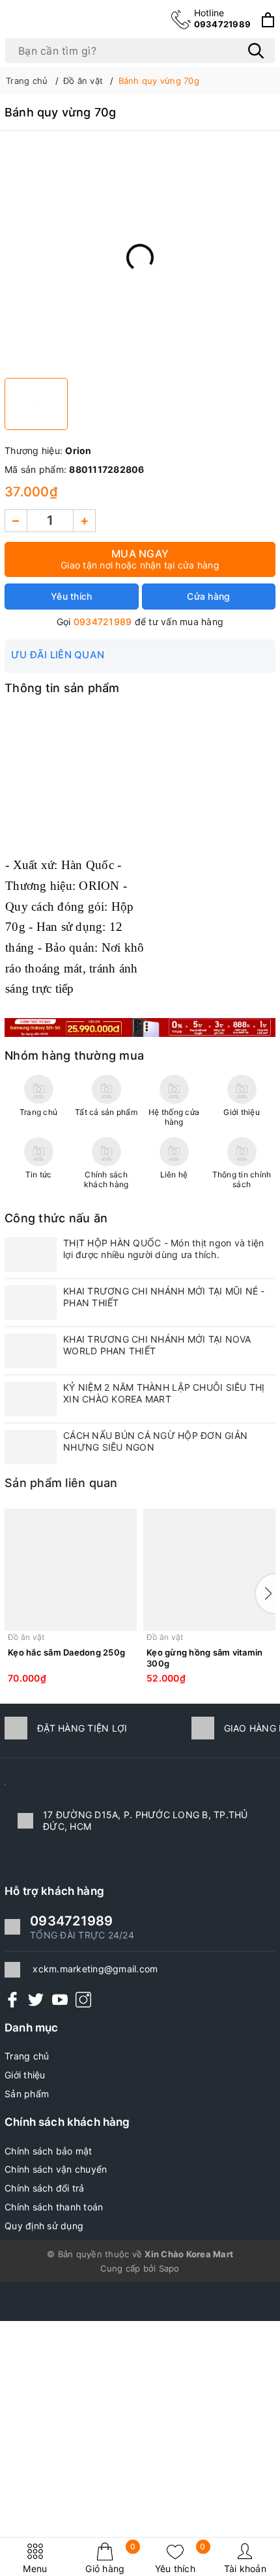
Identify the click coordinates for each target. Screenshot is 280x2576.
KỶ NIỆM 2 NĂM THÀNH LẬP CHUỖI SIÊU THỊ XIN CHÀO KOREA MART (164, 1393)
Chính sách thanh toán (54, 2207)
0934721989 (223, 18)
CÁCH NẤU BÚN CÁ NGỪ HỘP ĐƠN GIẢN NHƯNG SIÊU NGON (155, 1441)
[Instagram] (83, 1999)
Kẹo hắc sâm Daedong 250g (66, 1652)
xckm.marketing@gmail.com (95, 1969)
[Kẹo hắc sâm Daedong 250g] (71, 1570)
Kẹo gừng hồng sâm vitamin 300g (204, 1658)
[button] (266, 1594)
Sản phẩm (27, 2094)
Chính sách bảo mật (49, 2151)
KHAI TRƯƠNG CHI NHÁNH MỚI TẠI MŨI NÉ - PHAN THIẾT (164, 1297)
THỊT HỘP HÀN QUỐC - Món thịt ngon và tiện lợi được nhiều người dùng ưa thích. (163, 1249)
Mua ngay (140, 559)
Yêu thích (180, 2558)
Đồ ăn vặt (26, 1637)
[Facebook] (12, 1999)
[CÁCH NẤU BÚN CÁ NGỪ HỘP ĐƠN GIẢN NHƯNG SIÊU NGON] (31, 1447)
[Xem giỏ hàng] (268, 20)
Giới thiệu (25, 2075)
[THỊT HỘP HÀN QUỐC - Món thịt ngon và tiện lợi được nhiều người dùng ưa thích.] (31, 1254)
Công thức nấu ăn (56, 1218)
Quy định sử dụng (44, 2226)
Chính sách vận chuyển (56, 2169)
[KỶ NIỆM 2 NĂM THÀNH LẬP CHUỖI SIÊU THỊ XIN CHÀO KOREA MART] (31, 1399)
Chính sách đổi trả (45, 2188)
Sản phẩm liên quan (61, 1483)
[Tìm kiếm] (256, 51)
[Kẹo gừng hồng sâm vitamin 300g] (209, 1570)
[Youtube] (60, 1999)
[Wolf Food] (140, 1026)
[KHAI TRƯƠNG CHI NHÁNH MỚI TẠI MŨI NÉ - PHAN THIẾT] (31, 1303)
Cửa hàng (208, 596)
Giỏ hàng (110, 2558)
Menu (35, 2569)
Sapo (169, 2268)
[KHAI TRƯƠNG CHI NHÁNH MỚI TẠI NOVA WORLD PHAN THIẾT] (31, 1351)
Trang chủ (27, 2056)
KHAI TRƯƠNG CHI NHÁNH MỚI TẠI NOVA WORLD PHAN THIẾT (157, 1345)
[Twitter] (36, 1999)
